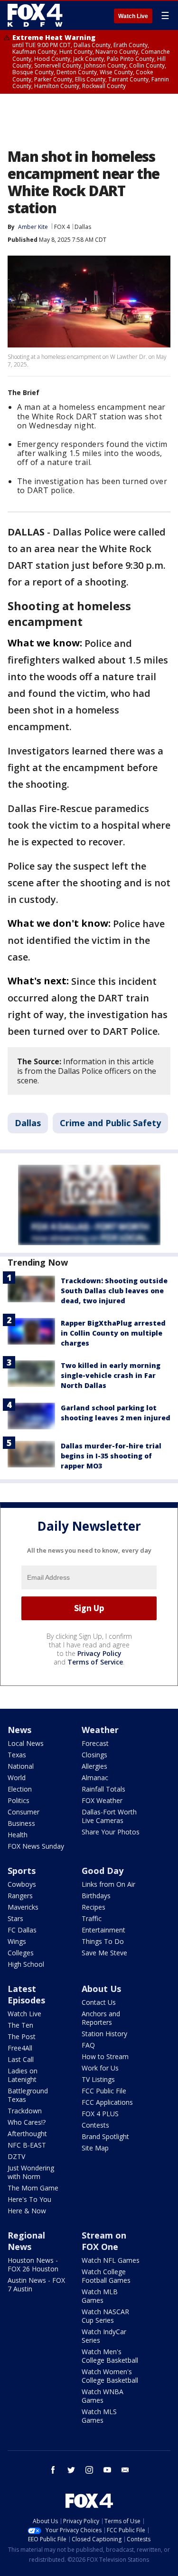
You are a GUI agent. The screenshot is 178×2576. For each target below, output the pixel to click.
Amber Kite (33, 227)
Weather (100, 1730)
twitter (71, 2470)
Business (21, 1823)
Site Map (95, 2148)
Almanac (95, 1778)
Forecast (95, 1743)
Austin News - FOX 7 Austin (36, 2284)
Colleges (21, 1953)
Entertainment (103, 1930)
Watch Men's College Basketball (110, 2356)
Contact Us (99, 2002)
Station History (104, 2034)
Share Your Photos (111, 1832)
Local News (26, 1743)
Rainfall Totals (103, 1789)
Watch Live (133, 16)
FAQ (88, 2045)
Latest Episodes (26, 1994)
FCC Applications (107, 2102)
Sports (22, 1871)
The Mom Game (33, 2188)
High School (26, 1964)
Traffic (92, 1918)
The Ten (20, 2025)
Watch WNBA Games (103, 2396)
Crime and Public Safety (110, 1123)
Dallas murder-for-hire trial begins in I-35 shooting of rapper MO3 (111, 1456)
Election (20, 1789)
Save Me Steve (104, 1953)
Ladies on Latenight (23, 2075)
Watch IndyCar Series (104, 2336)
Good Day (103, 1871)
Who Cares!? (27, 2122)
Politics (19, 1800)
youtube (107, 2470)
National (21, 1766)
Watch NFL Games (111, 2260)
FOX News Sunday (36, 1846)
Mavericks (23, 1907)
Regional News (26, 2241)
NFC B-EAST (27, 2145)
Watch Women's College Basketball (110, 2376)
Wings (17, 1941)
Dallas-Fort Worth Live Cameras (109, 1816)
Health (18, 1835)
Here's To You (29, 2199)
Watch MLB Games (100, 2296)
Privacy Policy (99, 1653)
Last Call (21, 2059)
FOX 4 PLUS (100, 2114)
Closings (94, 1755)
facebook (53, 2470)
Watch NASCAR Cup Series (105, 2316)
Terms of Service (95, 1662)
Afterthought (27, 2134)
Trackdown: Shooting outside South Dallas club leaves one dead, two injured (114, 1291)
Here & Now (27, 2211)
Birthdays (96, 1896)
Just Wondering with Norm (31, 2172)
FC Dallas (22, 1930)
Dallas (83, 227)
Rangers (20, 1896)
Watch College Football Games (106, 2276)
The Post (22, 2036)
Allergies (94, 1766)
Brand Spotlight (105, 2136)
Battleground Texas (28, 2095)
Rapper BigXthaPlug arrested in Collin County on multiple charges (113, 1333)
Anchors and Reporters (101, 2018)
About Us (101, 1989)
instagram (89, 2470)
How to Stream (105, 2056)
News (19, 1730)
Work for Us (100, 2068)
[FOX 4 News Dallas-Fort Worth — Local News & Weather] (35, 15)
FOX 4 (62, 227)
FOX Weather (102, 1800)
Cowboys (22, 1884)
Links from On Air (108, 1884)
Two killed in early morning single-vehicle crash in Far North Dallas (111, 1375)
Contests (95, 2125)
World (17, 1778)
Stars (15, 1918)
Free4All (20, 2048)
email (125, 2470)
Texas (17, 1755)
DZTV (16, 2156)
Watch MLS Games (99, 2416)
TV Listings (98, 2079)
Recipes (94, 1907)
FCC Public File (104, 2091)
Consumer (23, 1812)
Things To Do (103, 1941)
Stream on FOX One (104, 2241)
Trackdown (25, 2111)
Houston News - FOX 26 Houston (33, 2264)
